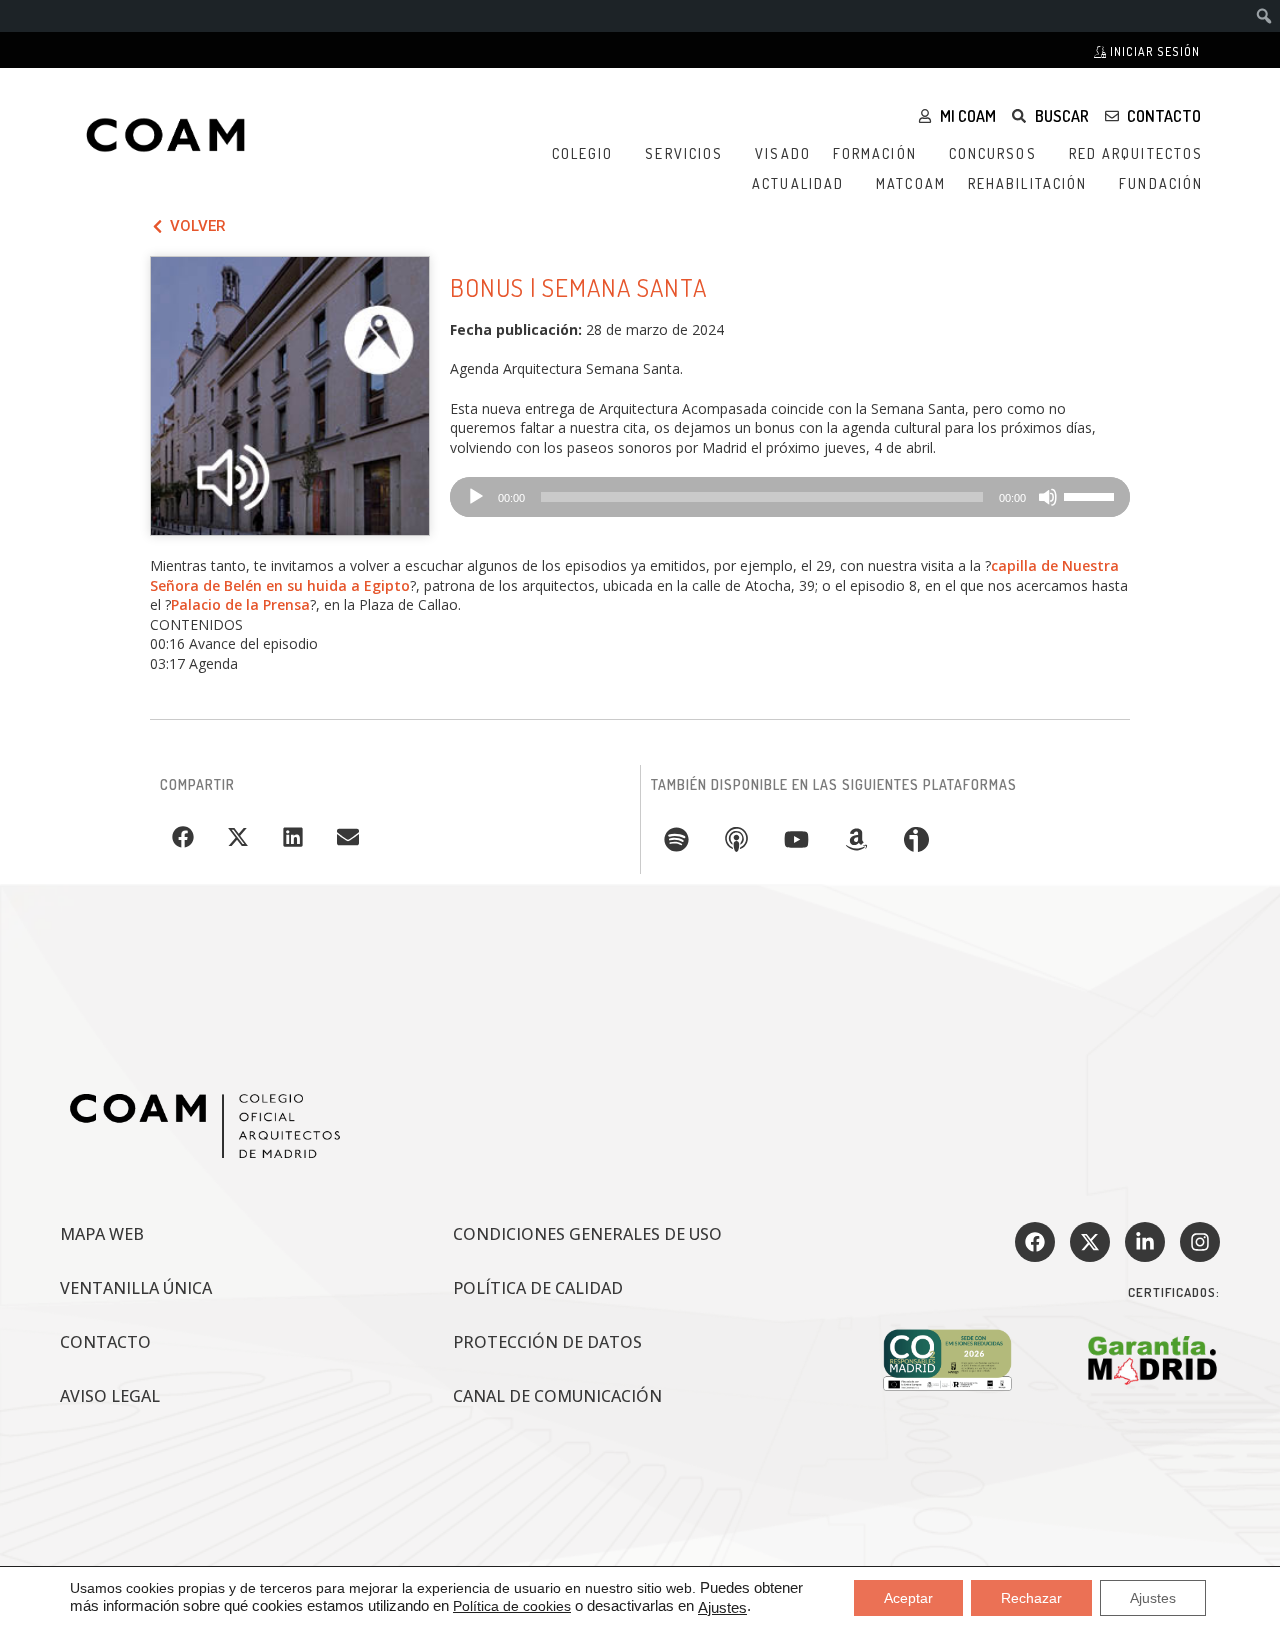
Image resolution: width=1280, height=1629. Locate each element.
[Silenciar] (1048, 497)
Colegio (583, 153)
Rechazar (1031, 1598)
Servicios (684, 153)
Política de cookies (512, 1606)
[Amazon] (856, 839)
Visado (783, 153)
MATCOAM (911, 183)
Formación (875, 153)
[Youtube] (796, 839)
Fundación (1161, 183)
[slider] (1092, 495)
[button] (182, 836)
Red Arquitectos (1136, 153)
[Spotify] (676, 839)
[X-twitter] (1090, 1242)
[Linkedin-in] (1145, 1242)
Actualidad (798, 183)
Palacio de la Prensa (240, 604)
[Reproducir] (476, 497)
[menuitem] (1264, 16)
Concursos (993, 153)
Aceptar (908, 1598)
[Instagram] (1200, 1242)
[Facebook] (1035, 1242)
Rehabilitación (1027, 183)
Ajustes (722, 1608)
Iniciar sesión (1153, 51)
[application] (790, 497)
